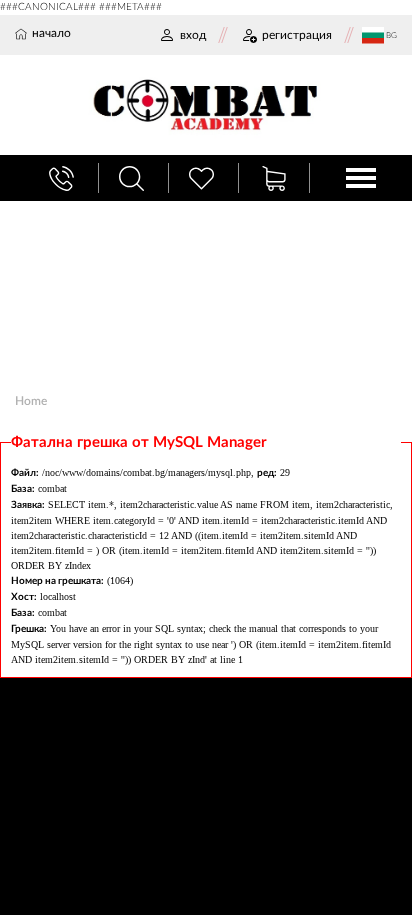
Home (31, 401)
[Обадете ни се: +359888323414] (64, 178)
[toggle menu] (361, 178)
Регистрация (297, 35)
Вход (193, 35)
